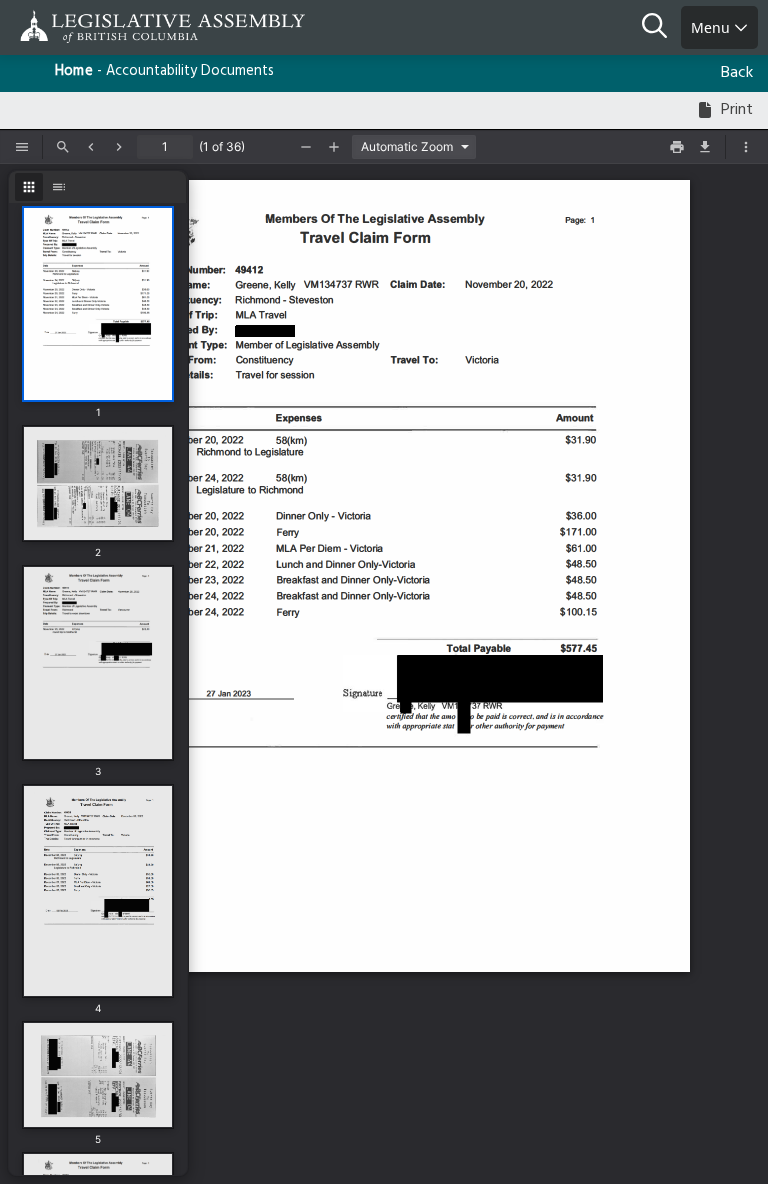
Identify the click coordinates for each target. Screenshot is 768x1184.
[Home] (80, 26)
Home (74, 71)
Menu (712, 27)
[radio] (29, 187)
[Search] (661, 28)
